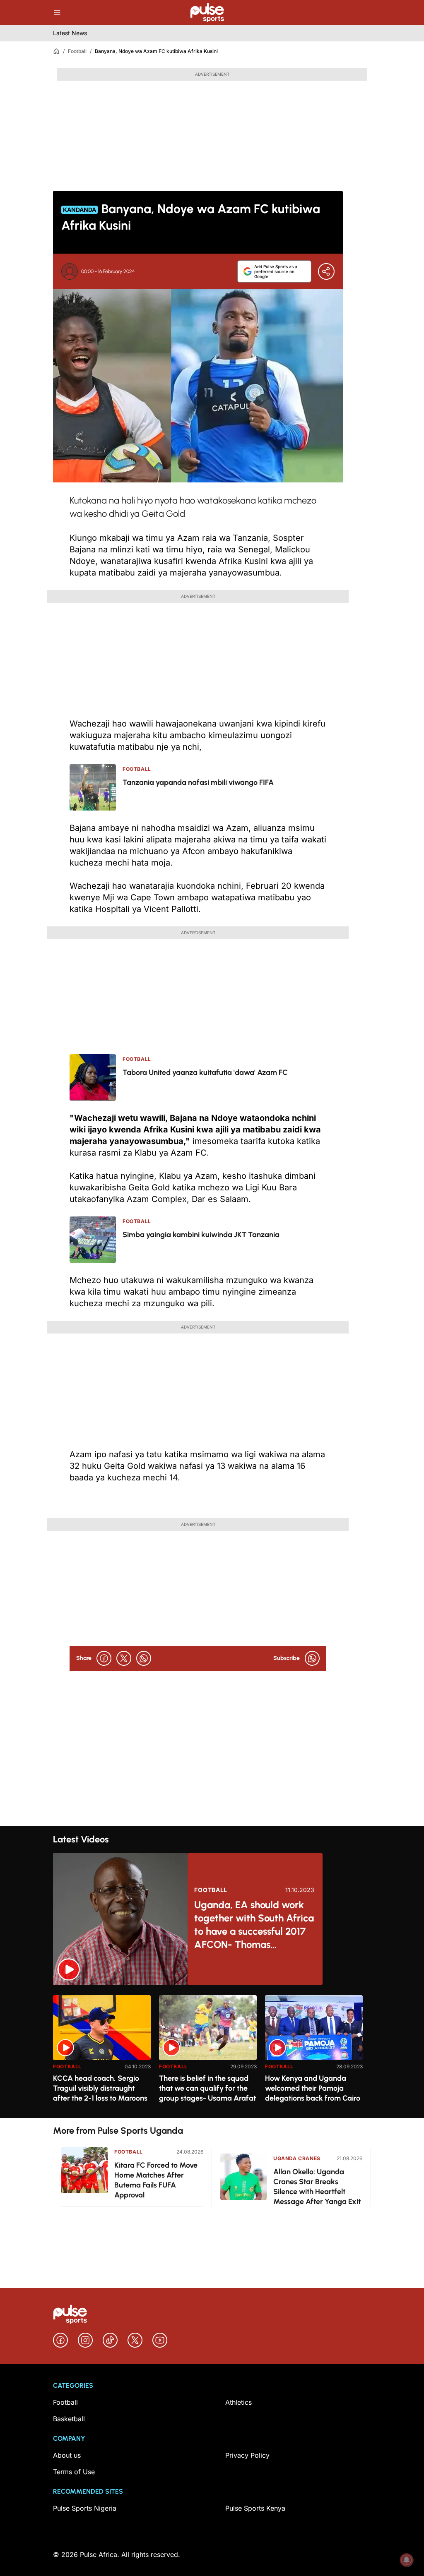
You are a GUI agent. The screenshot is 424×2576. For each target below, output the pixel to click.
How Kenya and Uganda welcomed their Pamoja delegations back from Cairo (313, 2088)
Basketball (69, 2419)
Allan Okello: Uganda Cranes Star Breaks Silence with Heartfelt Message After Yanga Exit (317, 2187)
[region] (212, 2052)
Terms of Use (74, 2472)
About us (67, 2455)
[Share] (326, 271)
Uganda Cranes (297, 2158)
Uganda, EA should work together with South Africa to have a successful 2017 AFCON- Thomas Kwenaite (254, 1925)
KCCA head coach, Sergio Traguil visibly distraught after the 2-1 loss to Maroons (100, 2088)
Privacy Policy (247, 2455)
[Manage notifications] (407, 2560)
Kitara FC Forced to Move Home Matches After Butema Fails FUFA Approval (156, 2180)
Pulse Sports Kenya (255, 2508)
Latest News (70, 33)
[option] (102, 2053)
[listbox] (212, 2052)
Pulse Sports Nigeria (85, 2508)
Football (77, 51)
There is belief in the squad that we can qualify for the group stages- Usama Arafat (207, 2088)
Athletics (238, 2402)
